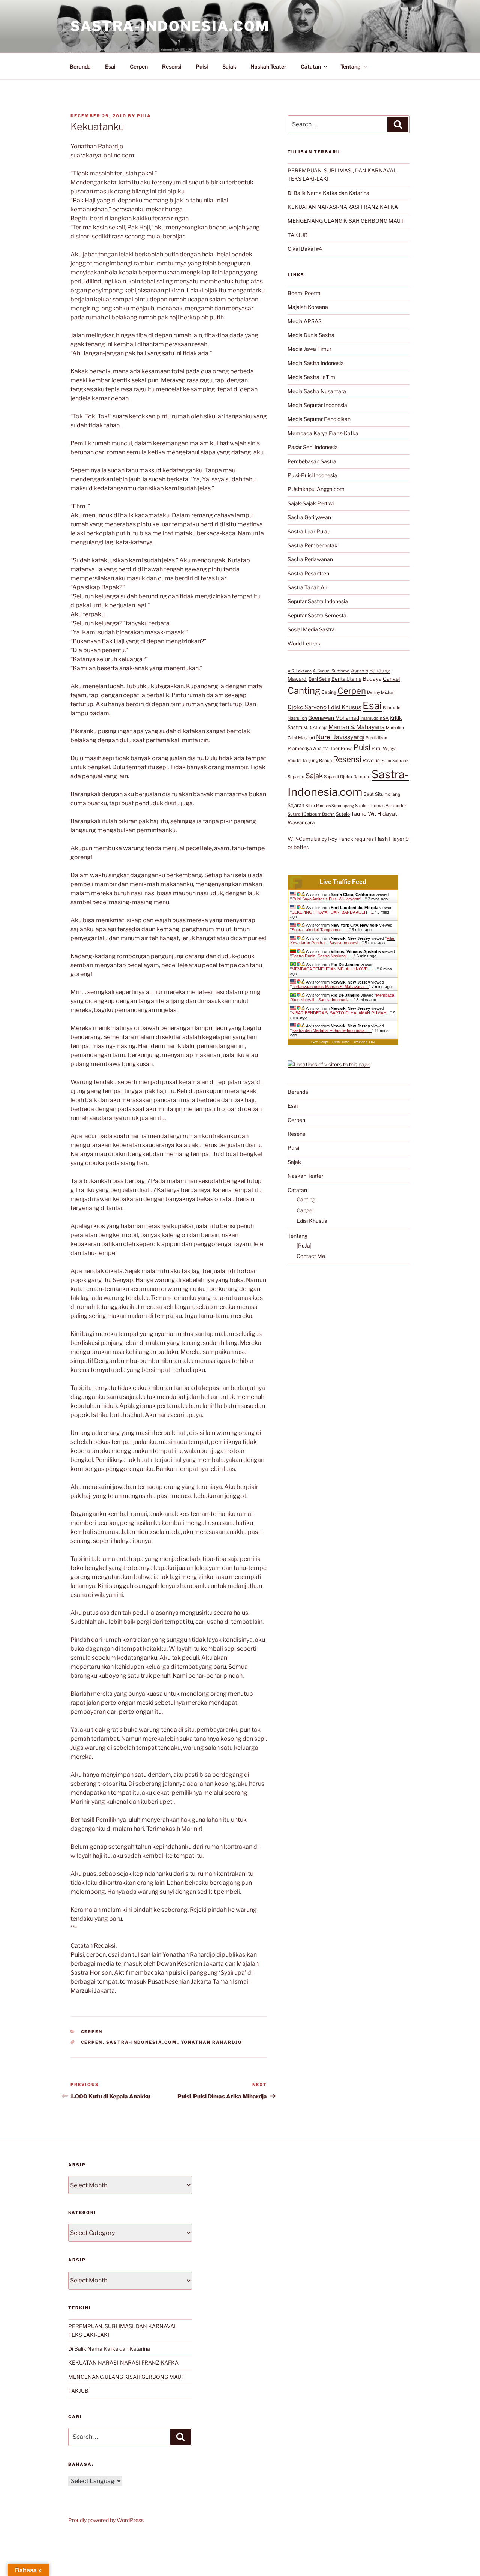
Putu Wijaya (384, 749)
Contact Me (311, 1256)
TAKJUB (298, 235)
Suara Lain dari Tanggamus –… (320, 930)
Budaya (372, 679)
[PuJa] (304, 1245)
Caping (329, 692)
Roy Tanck (341, 839)
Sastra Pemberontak (313, 545)
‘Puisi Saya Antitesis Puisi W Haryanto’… (328, 899)
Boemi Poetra (304, 293)
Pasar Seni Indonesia (313, 447)
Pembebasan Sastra (312, 461)
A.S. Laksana (300, 671)
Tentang (351, 67)
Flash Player (390, 839)
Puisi (202, 67)
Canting (304, 691)
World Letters (304, 643)
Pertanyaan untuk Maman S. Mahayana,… (330, 987)
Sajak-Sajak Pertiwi (311, 503)
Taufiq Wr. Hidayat (374, 814)
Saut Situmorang (382, 794)
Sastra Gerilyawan (309, 517)
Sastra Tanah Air (307, 587)
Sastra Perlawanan (310, 559)
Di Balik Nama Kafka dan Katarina (328, 193)
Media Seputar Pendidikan (319, 419)
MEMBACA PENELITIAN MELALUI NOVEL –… (334, 969)
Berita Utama (346, 679)
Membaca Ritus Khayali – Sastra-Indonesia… (342, 997)
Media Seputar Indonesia (317, 405)
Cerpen (139, 67)
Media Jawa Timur (310, 349)
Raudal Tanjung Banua (310, 761)
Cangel (391, 679)
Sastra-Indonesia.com (170, 26)
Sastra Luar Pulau (309, 531)
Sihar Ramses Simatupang (330, 806)
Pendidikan (376, 738)
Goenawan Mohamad (334, 718)
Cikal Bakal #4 (305, 249)
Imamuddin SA (374, 718)
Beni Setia (319, 679)
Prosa (347, 749)
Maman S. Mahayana (357, 727)
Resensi (172, 67)
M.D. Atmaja (315, 728)
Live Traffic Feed (343, 882)
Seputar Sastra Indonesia (318, 601)
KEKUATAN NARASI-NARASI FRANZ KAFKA (343, 207)
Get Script (320, 1042)
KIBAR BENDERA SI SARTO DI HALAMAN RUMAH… (341, 1013)
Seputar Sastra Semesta (317, 615)
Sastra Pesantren (308, 573)
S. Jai (386, 761)
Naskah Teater (268, 67)
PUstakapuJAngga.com (316, 489)
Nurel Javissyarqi (340, 737)
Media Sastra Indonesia (316, 363)
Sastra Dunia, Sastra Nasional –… (323, 956)
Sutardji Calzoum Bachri (311, 814)
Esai (110, 67)
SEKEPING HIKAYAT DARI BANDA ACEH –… (333, 912)
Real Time (341, 1042)
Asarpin (360, 671)
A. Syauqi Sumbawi (331, 671)
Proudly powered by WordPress (106, 2520)
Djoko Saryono (307, 707)
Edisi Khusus (345, 707)
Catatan (311, 67)
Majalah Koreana (308, 307)
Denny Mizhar (381, 692)
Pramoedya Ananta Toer (314, 748)
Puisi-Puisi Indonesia (312, 475)
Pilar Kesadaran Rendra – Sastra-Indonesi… (342, 941)
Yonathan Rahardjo (212, 2042)
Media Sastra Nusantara (317, 391)
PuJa (144, 116)
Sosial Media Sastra (311, 629)
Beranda (80, 67)
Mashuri (307, 738)
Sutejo (343, 814)
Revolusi (372, 760)
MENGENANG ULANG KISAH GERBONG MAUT (346, 221)
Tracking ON (364, 1042)
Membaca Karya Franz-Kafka (323, 433)
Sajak (229, 67)
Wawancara (301, 822)
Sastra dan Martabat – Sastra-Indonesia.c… (332, 1030)
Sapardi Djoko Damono (347, 777)
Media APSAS (305, 321)
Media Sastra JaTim (311, 377)
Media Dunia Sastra (311, 335)
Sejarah (296, 805)
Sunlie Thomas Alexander (381, 806)
